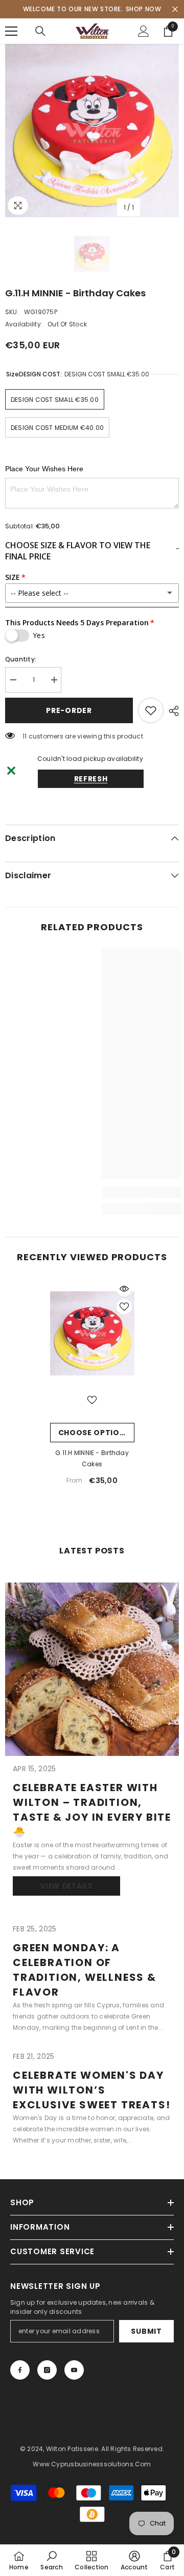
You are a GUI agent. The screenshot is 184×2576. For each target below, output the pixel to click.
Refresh (91, 779)
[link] (51, 2560)
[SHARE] (171, 711)
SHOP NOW (144, 9)
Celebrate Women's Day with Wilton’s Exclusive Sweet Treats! (91, 2090)
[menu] (11, 31)
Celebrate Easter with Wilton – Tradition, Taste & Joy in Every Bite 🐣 (92, 1810)
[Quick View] (124, 1289)
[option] (92, 131)
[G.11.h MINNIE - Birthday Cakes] (92, 1333)
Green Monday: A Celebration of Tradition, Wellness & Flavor (85, 1970)
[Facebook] (20, 2370)
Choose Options (95, 1433)
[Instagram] (47, 2370)
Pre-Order (69, 710)
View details (66, 1886)
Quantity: (21, 659)
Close (175, 9)
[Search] (40, 31)
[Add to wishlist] (151, 710)
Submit (146, 2331)
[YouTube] (74, 2370)
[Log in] (144, 31)
